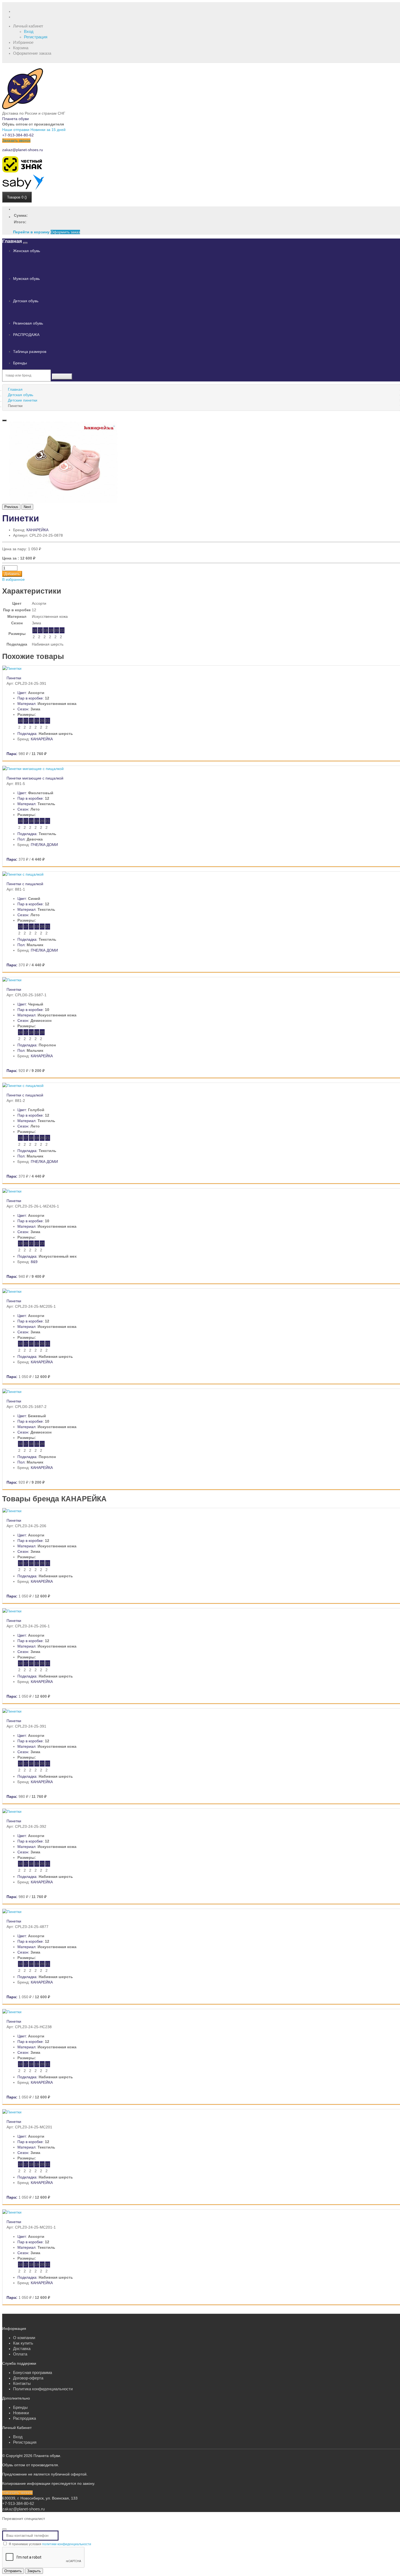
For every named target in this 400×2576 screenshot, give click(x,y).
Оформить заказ (65, 232)
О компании (24, 2338)
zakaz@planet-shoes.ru (23, 150)
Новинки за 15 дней (48, 130)
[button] (28, 26)
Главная (12, 241)
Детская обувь (21, 395)
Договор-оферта (28, 2378)
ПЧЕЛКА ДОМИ (44, 845)
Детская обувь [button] (26, 301)
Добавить (12, 574)
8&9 (34, 1262)
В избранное (13, 579)
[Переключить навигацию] (25, 243)
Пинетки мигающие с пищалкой (35, 778)
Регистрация (36, 37)
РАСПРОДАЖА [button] (26, 335)
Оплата (20, 2354)
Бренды (20, 363)
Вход (29, 31)
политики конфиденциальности (67, 2544)
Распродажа (24, 2418)
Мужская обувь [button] (26, 279)
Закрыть (34, 2571)
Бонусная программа (33, 2372)
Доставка (22, 2349)
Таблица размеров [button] (30, 352)
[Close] (4, 2529)
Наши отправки (16, 130)
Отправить (13, 2571)
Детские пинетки (23, 400)
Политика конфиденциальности (43, 2389)
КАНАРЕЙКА (37, 530)
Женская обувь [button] (27, 251)
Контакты (22, 2383)
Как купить (23, 2343)
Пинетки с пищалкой (25, 884)
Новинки (21, 2413)
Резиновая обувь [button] (28, 323)
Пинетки (14, 678)
